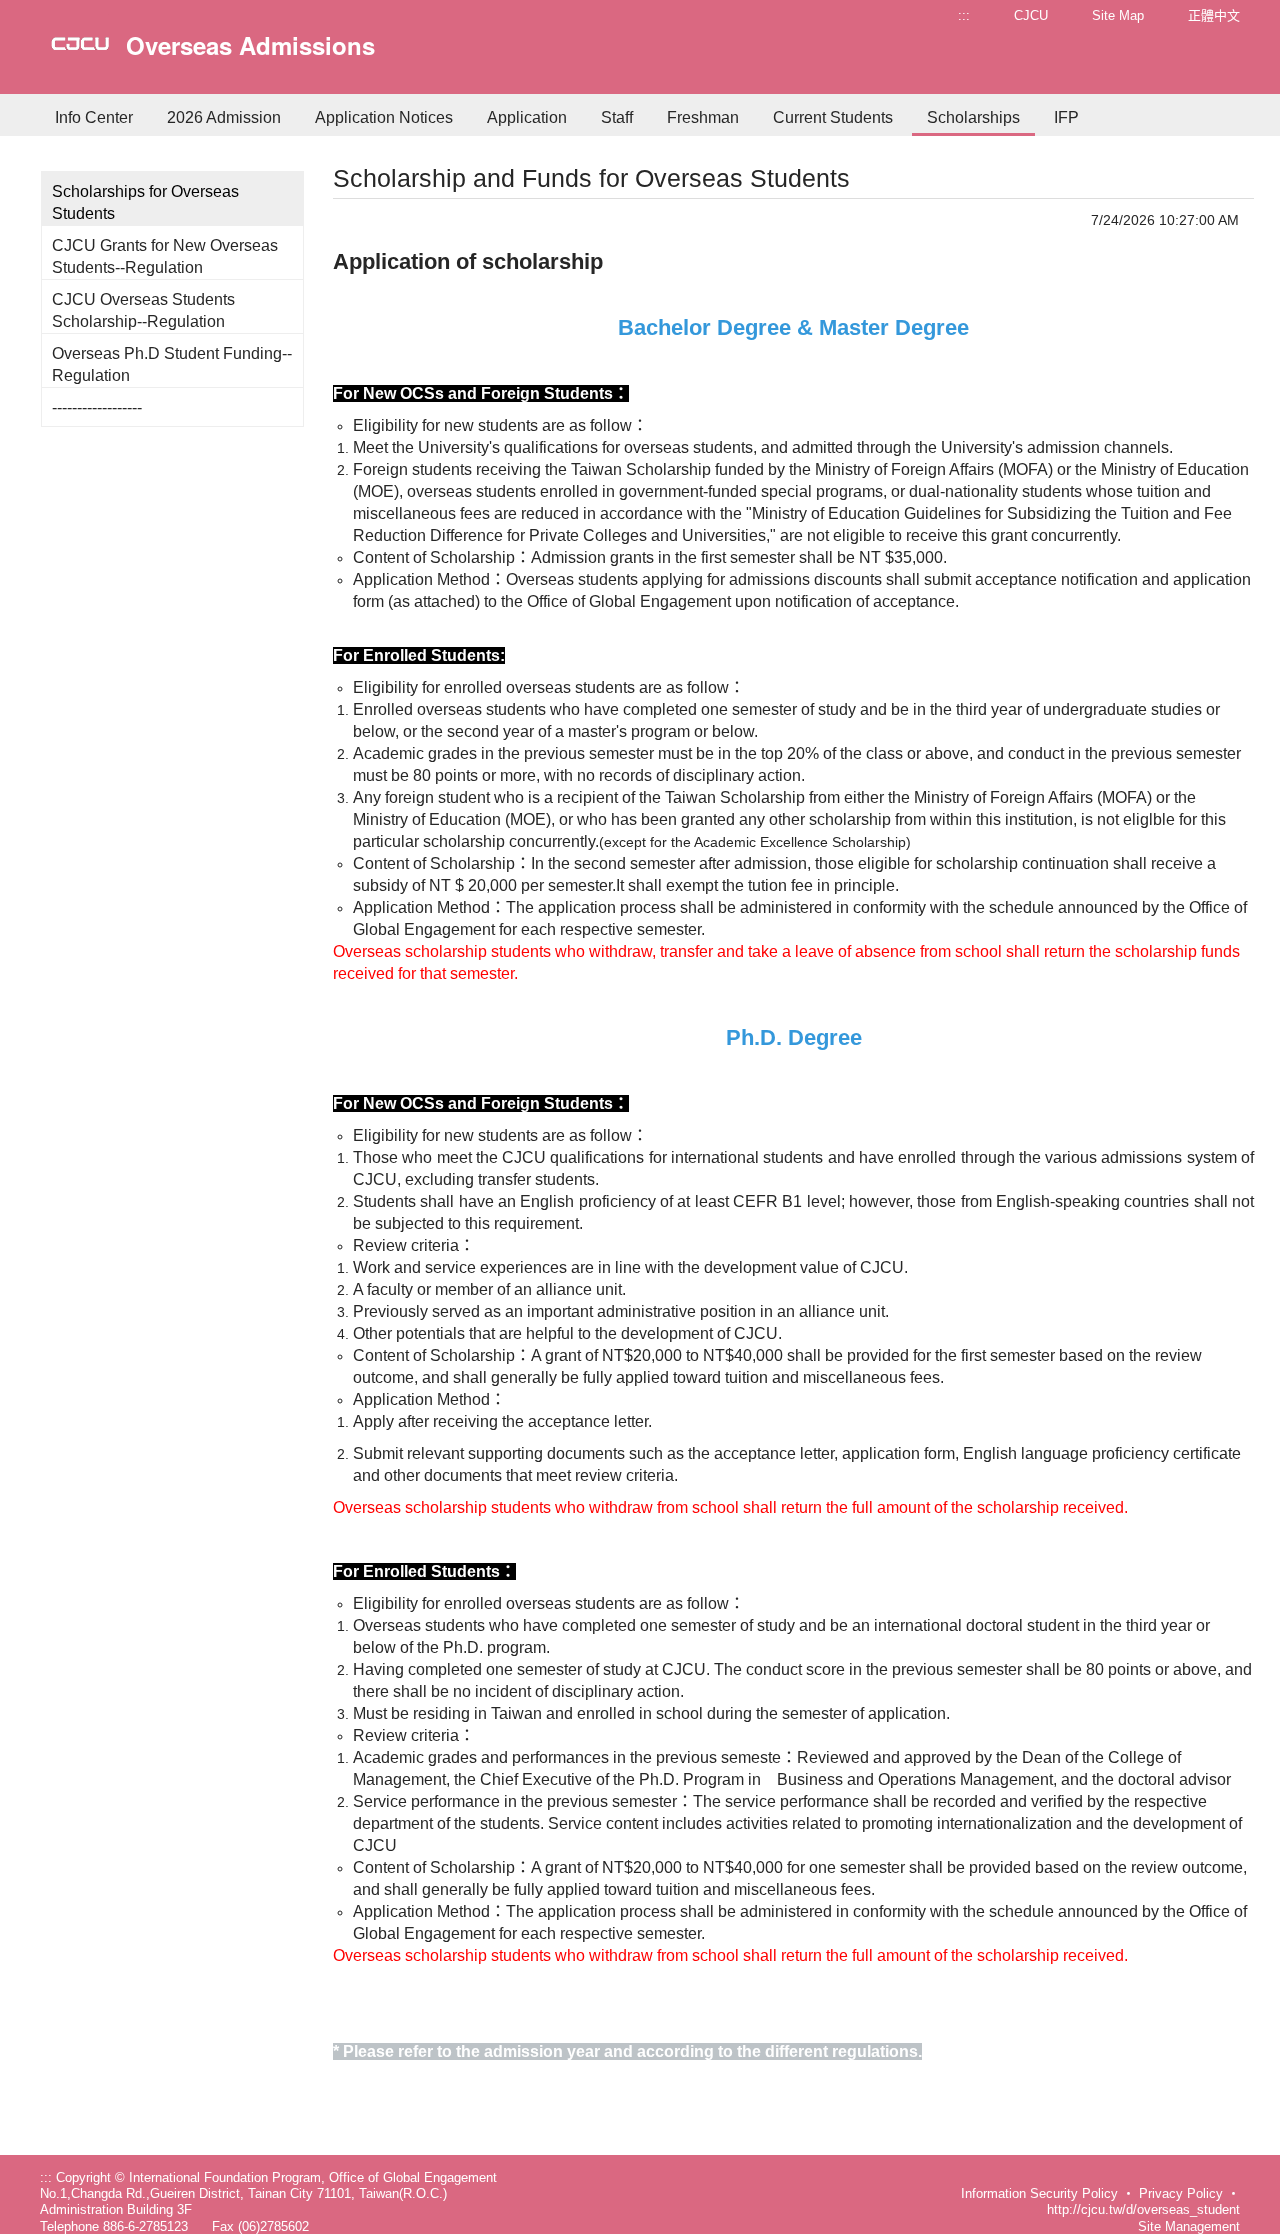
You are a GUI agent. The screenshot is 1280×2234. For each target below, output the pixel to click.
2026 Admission (224, 117)
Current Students (833, 117)
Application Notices (384, 117)
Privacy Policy (1181, 2193)
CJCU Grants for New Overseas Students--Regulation (165, 256)
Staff (617, 117)
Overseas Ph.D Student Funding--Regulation (172, 364)
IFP (1066, 117)
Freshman (703, 117)
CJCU (1031, 15)
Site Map (1118, 15)
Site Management (1189, 2226)
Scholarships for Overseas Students (145, 202)
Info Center (94, 117)
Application (527, 117)
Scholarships (973, 117)
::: (964, 15)
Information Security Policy (1039, 2193)
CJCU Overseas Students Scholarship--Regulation (143, 310)
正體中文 (1214, 15)
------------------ (97, 407)
